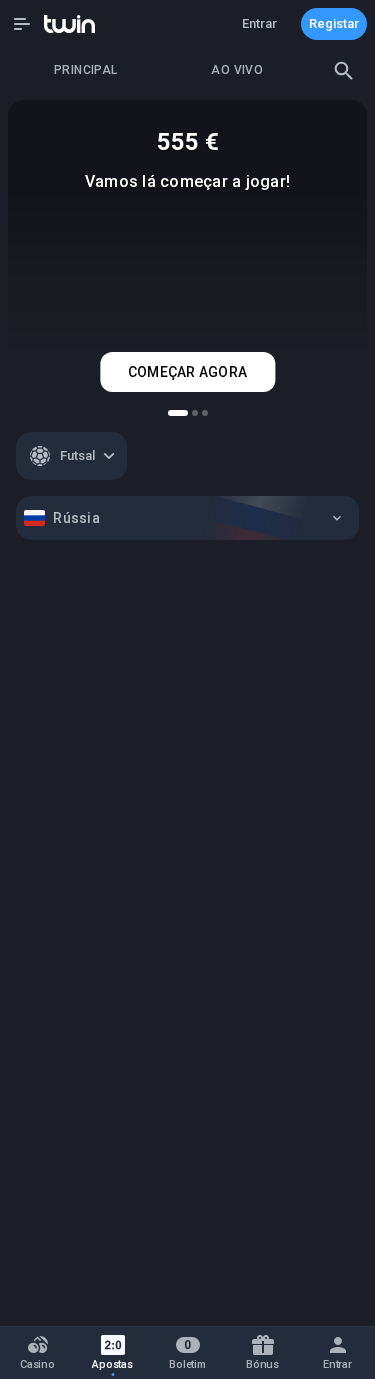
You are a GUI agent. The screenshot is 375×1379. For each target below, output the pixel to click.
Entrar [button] (259, 23)
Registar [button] (334, 23)
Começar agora (187, 372)
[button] (22, 24)
